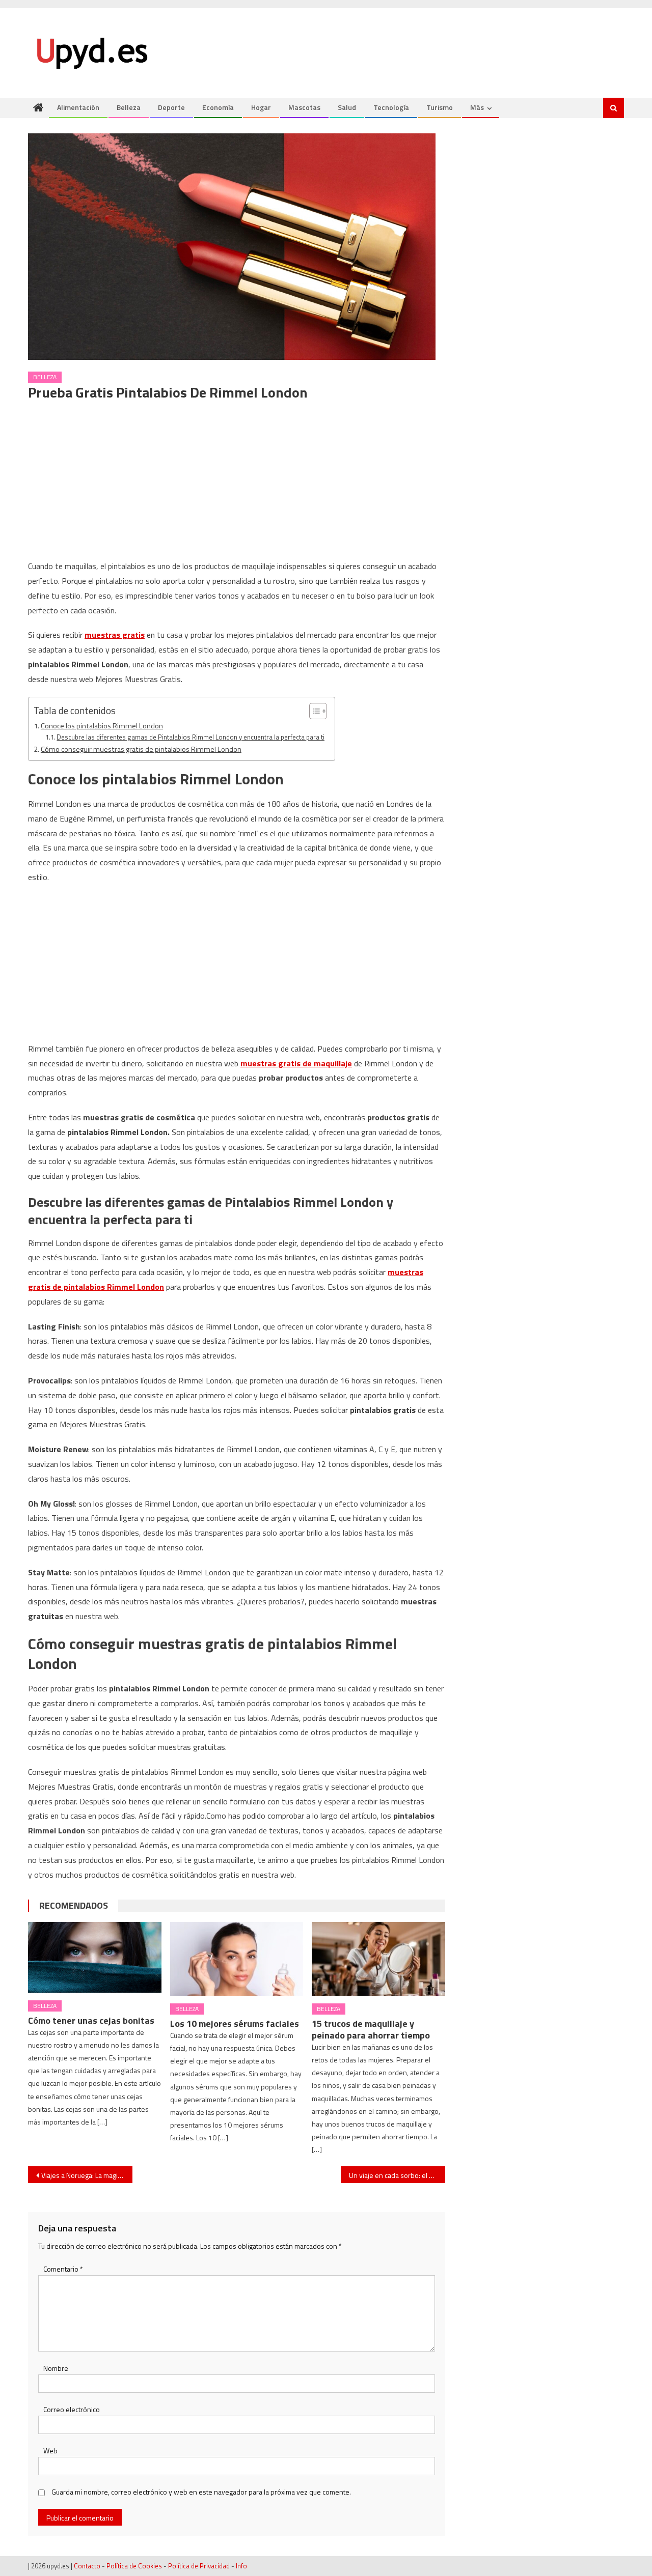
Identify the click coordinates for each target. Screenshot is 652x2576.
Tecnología (391, 107)
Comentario (63, 2269)
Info (241, 2566)
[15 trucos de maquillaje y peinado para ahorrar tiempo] (378, 1959)
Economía (218, 107)
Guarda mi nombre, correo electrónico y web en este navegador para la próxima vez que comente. (201, 2492)
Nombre (56, 2368)
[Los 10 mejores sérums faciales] (237, 1959)
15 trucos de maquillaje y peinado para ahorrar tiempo (371, 2029)
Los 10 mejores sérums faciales (235, 2023)
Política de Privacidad (199, 2566)
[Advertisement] (237, 484)
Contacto (87, 2566)
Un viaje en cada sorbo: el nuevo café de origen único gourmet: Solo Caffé (397, 2175)
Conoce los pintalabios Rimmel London (102, 726)
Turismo (440, 107)
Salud (347, 107)
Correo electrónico (72, 2409)
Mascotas (304, 107)
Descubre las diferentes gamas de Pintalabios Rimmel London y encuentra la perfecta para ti (191, 737)
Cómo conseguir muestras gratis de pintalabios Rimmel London (141, 749)
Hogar (261, 107)
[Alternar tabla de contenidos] (313, 711)
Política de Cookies (134, 2566)
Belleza (129, 107)
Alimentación (78, 107)
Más (477, 107)
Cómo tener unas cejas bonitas (91, 2020)
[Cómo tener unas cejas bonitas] (95, 1957)
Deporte (171, 107)
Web (50, 2451)
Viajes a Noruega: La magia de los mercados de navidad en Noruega (87, 2175)
